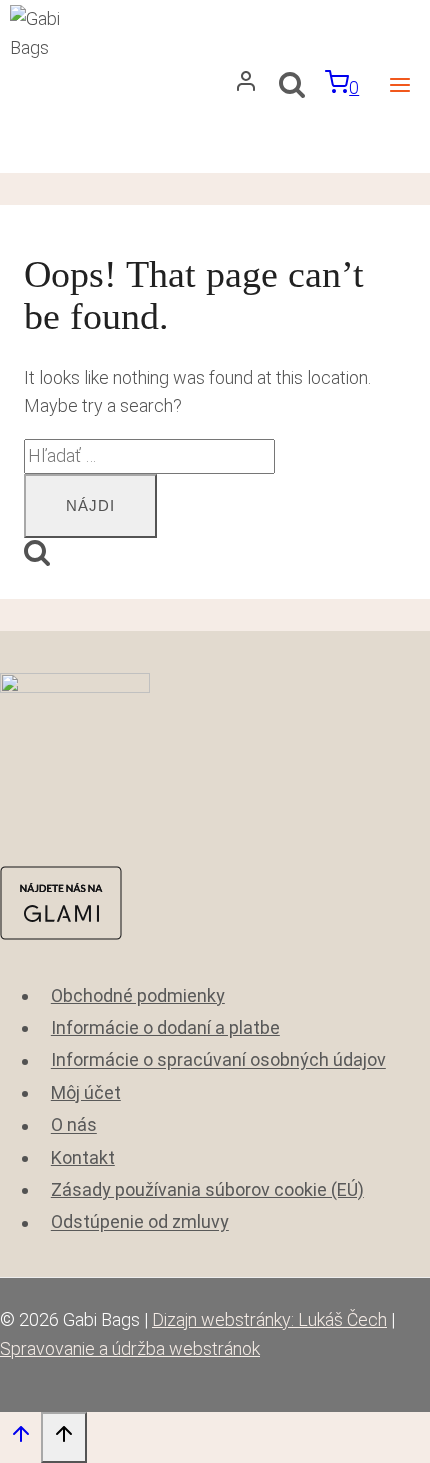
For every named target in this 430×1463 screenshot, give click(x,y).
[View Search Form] (291, 87)
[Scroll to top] (20, 1439)
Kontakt (83, 1157)
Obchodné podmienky (138, 995)
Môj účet (86, 1092)
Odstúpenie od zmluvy (140, 1222)
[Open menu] (399, 86)
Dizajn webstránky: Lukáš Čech (269, 1319)
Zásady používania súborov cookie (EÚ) (207, 1189)
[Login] (246, 86)
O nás (74, 1125)
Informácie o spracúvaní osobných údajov (218, 1060)
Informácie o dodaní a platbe (165, 1027)
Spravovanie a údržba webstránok (130, 1348)
